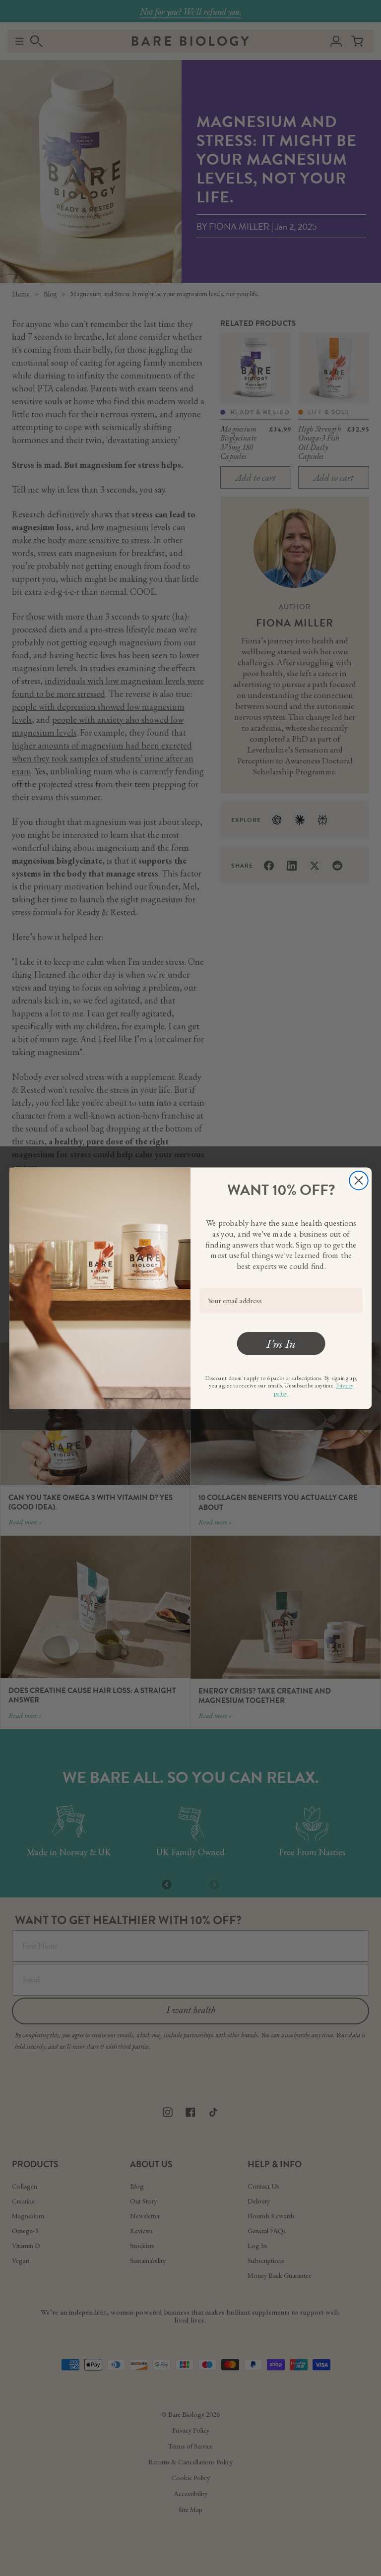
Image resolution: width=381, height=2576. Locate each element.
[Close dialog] (358, 1180)
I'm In (281, 1343)
